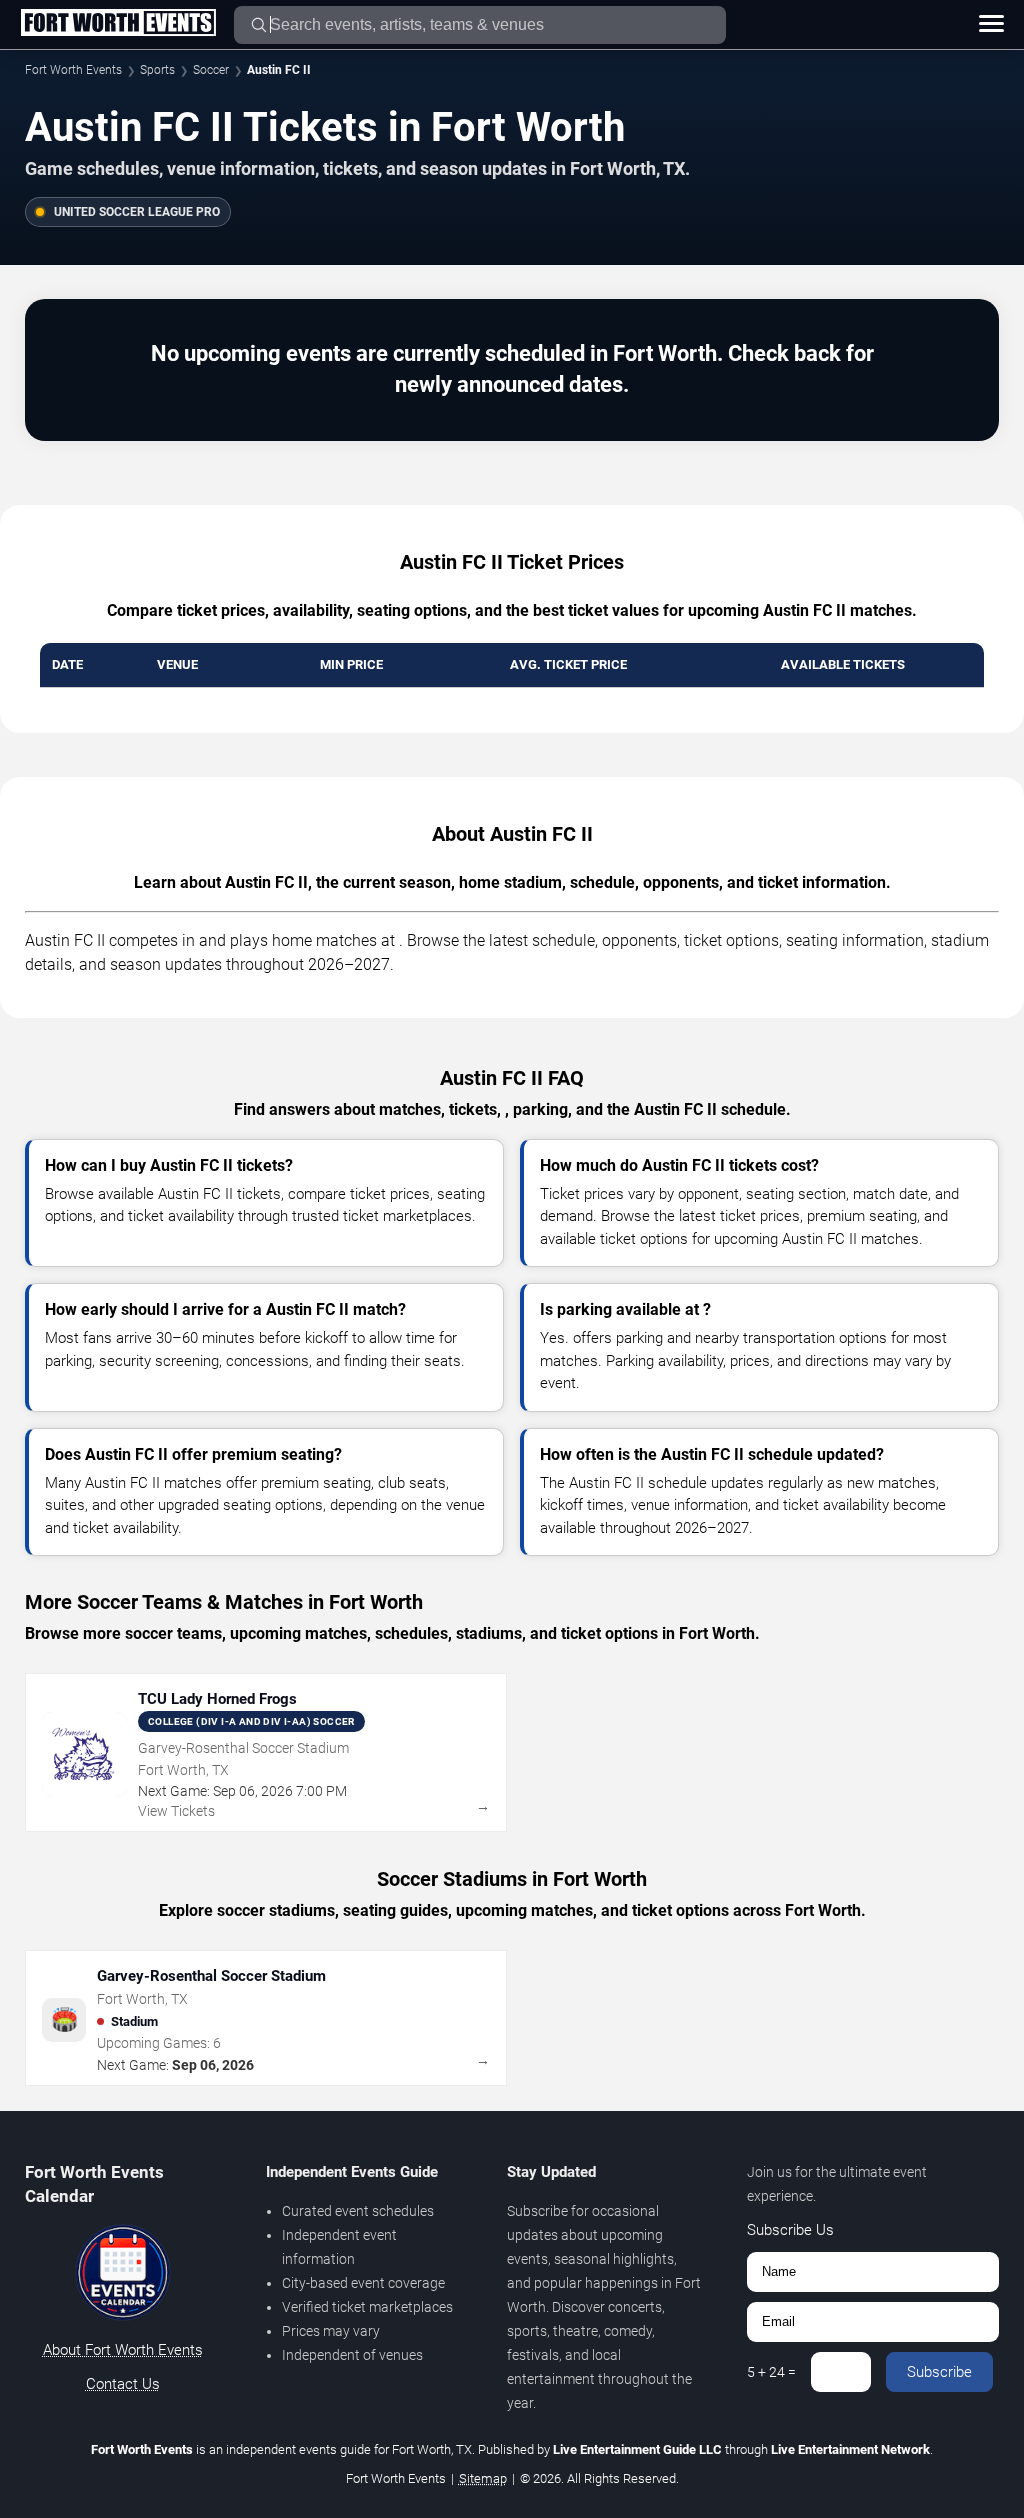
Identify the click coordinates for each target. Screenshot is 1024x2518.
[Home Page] (118, 24)
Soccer (211, 70)
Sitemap (483, 2478)
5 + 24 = (771, 2372)
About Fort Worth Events (123, 2350)
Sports (157, 70)
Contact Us (123, 2384)
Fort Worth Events (73, 70)
